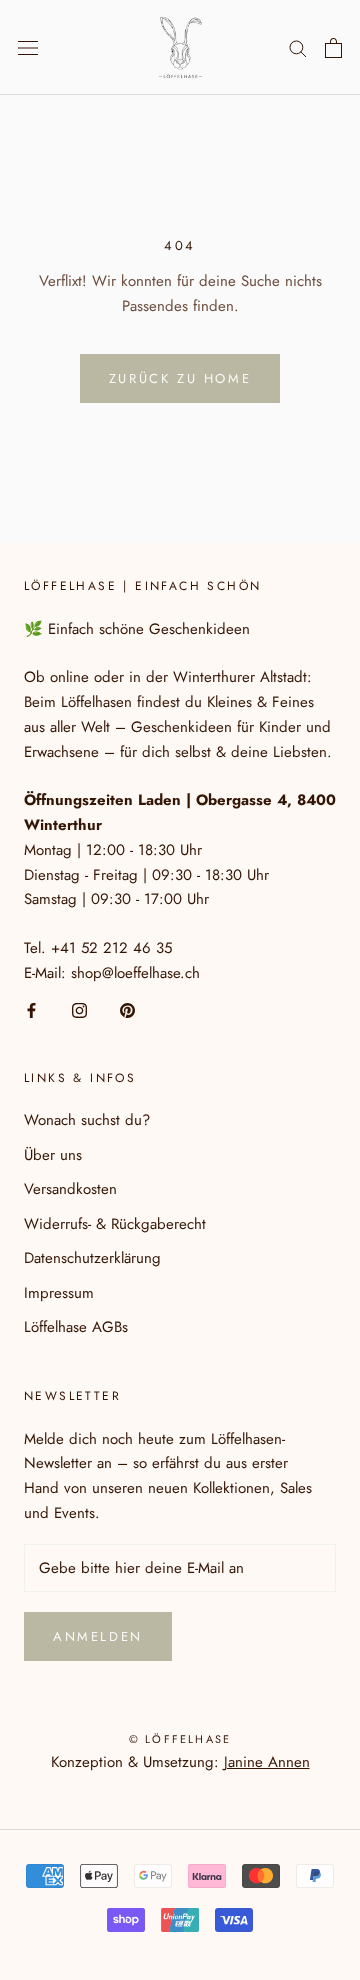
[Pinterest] (127, 1009)
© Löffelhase (180, 1739)
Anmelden (98, 1636)
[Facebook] (31, 1009)
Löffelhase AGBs (76, 1327)
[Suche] (298, 47)
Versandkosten (70, 1189)
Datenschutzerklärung (92, 1258)
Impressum (59, 1293)
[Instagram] (79, 1009)
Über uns (53, 1155)
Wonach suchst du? (87, 1120)
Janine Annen (267, 1762)
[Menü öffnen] (28, 48)
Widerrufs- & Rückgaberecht (115, 1224)
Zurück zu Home (180, 378)
